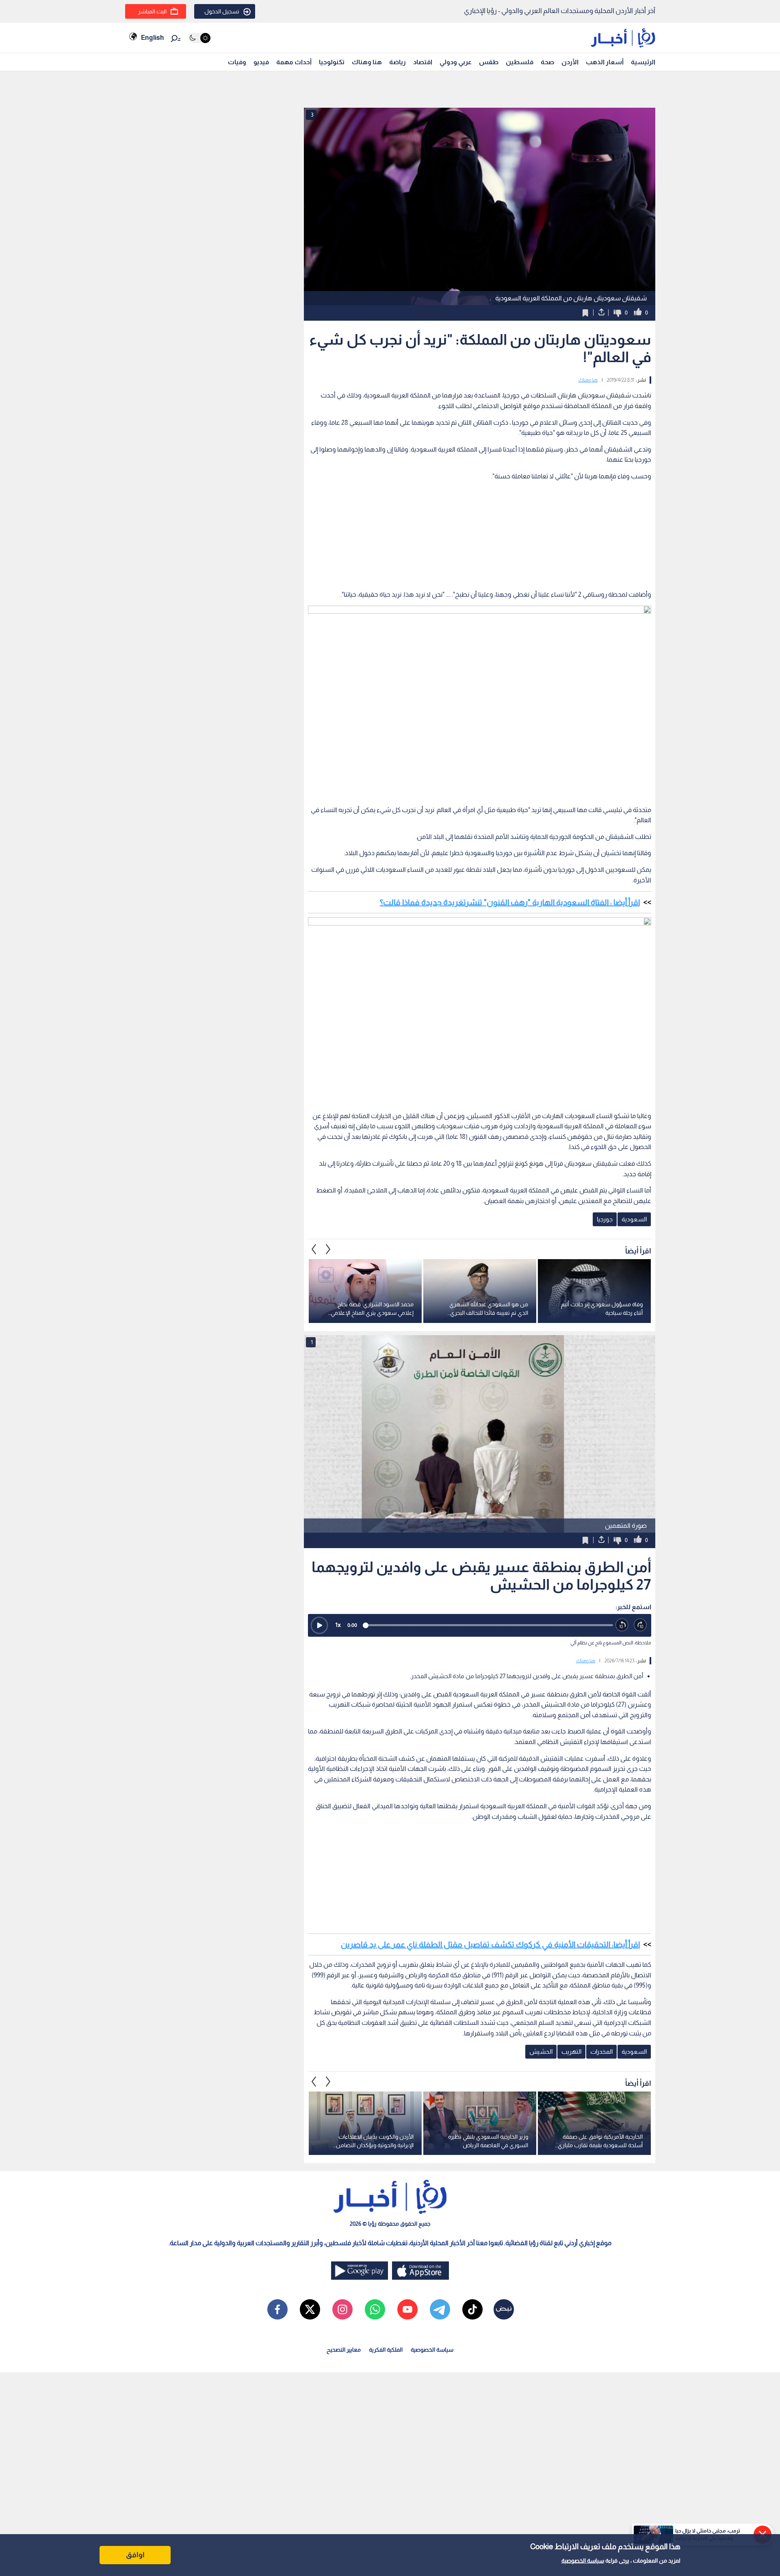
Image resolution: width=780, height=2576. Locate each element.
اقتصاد (423, 62)
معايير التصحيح (344, 2350)
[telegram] (440, 2309)
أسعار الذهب (605, 62)
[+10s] (640, 1625)
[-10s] (622, 1625)
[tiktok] (472, 2309)
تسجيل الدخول (222, 11)
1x (338, 1625)
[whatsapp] (375, 2309)
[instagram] (342, 2309)
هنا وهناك (367, 62)
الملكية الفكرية (386, 2350)
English (152, 38)
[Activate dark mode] (199, 38)
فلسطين (520, 62)
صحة (547, 62)
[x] (310, 2309)
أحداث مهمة (294, 62)
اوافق (135, 2555)
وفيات (237, 62)
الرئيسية (643, 62)
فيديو (261, 62)
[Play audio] (319, 1625)
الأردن (570, 62)
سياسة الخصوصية (583, 2561)
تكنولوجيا (332, 62)
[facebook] (277, 2309)
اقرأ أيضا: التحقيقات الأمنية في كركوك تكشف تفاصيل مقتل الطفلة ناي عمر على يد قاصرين (490, 1944)
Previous (328, 1249)
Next (314, 1249)
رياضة (398, 62)
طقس (489, 62)
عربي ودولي (456, 62)
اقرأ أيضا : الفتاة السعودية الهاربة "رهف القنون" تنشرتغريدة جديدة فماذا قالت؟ (510, 902)
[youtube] (407, 2309)
